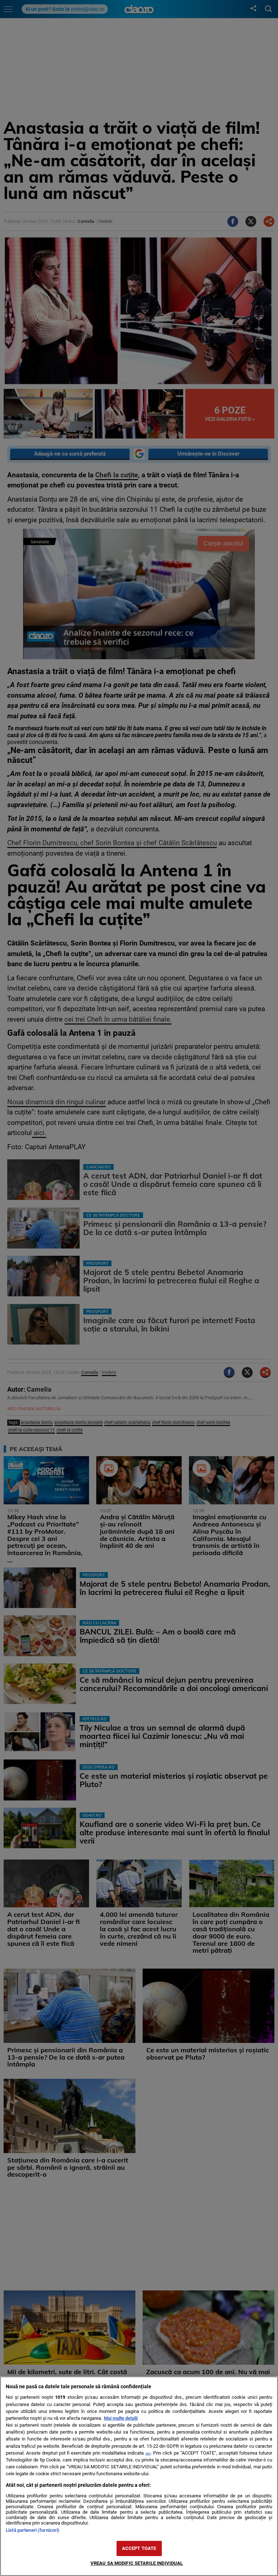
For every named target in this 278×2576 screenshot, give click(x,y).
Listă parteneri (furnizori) (33, 2530)
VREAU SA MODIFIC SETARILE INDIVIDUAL (137, 2563)
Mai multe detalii (121, 2418)
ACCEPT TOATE (139, 2548)
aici (148, 2453)
